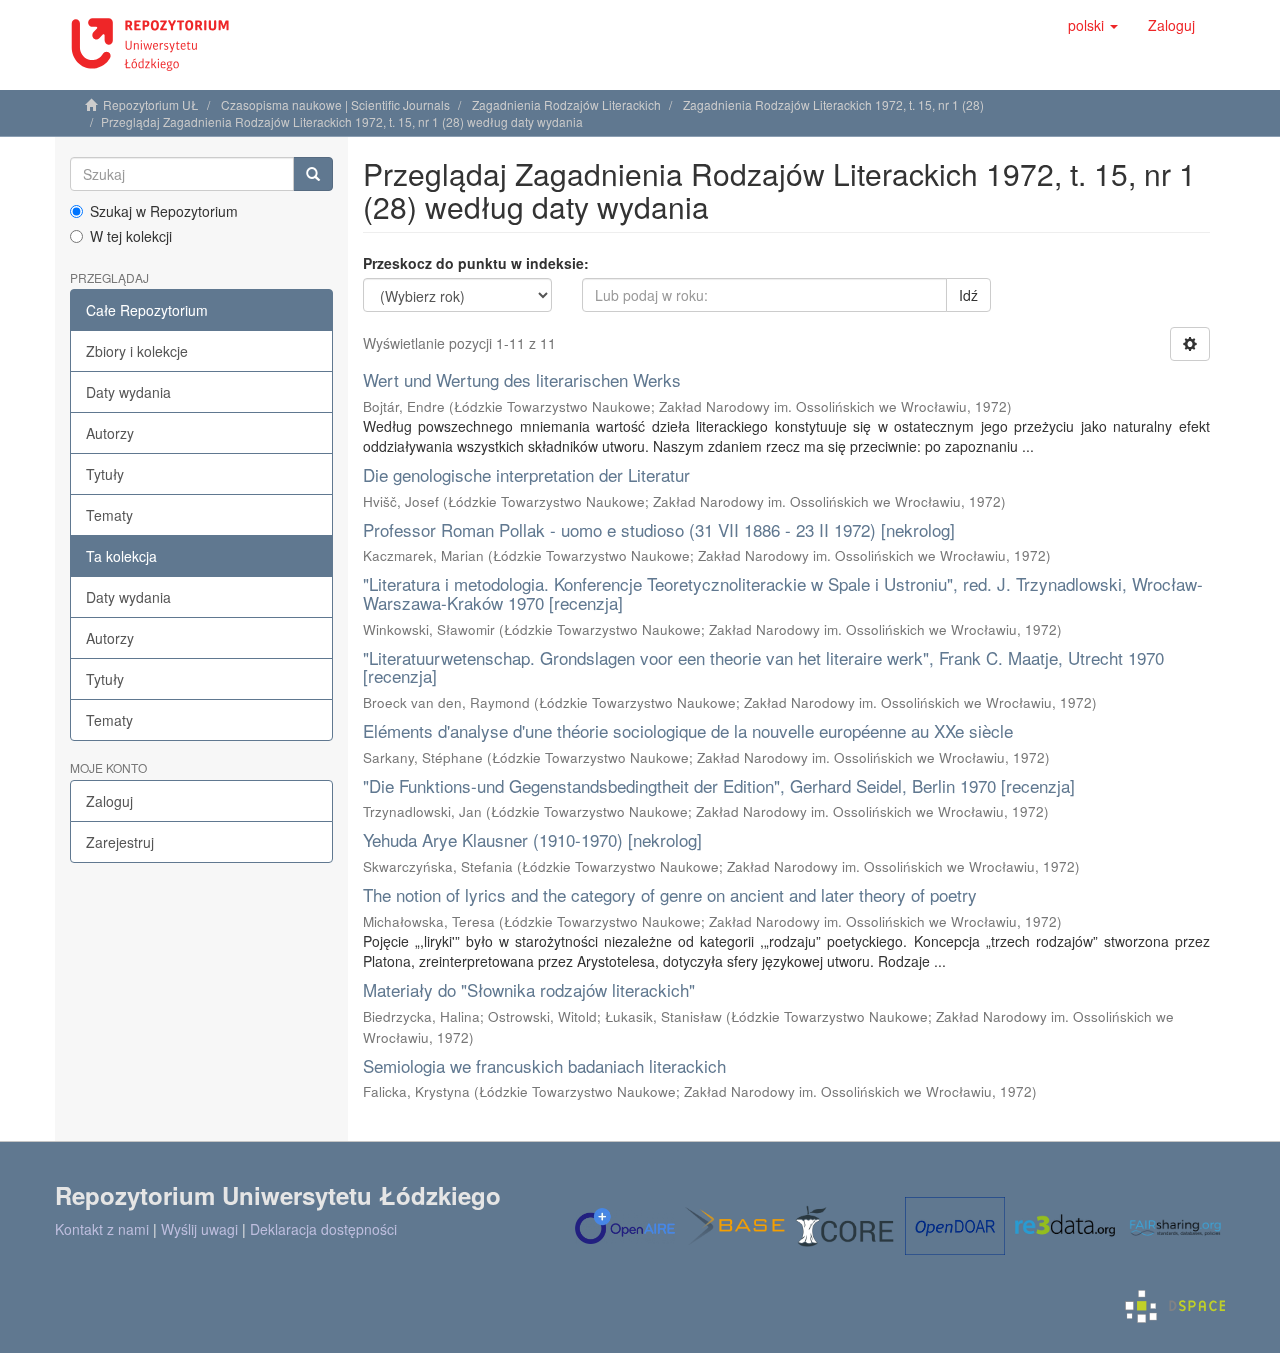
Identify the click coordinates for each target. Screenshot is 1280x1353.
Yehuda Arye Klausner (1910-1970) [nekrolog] (532, 839)
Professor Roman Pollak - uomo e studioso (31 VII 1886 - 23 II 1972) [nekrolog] (659, 529)
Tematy (109, 515)
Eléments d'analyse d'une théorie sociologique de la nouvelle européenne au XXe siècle (688, 730)
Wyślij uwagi (199, 1229)
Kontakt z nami (102, 1229)
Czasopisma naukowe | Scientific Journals (335, 104)
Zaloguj (109, 801)
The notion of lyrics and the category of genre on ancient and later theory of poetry (670, 894)
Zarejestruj (120, 842)
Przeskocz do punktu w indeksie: (476, 263)
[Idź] (313, 174)
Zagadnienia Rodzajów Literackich (566, 104)
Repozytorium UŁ (151, 104)
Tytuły (105, 474)
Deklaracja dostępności (323, 1229)
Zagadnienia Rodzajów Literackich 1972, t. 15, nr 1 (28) (833, 104)
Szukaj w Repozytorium (164, 211)
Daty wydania (128, 392)
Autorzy (110, 433)
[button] (1093, 25)
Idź (968, 295)
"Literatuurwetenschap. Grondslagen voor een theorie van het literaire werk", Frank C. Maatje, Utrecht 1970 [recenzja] (763, 667)
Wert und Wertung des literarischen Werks (522, 379)
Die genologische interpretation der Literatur (526, 474)
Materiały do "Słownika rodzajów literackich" (529, 989)
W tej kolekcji (131, 236)
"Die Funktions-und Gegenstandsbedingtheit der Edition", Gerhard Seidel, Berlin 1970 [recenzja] (719, 785)
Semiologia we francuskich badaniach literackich (544, 1065)
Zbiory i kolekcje (137, 351)
